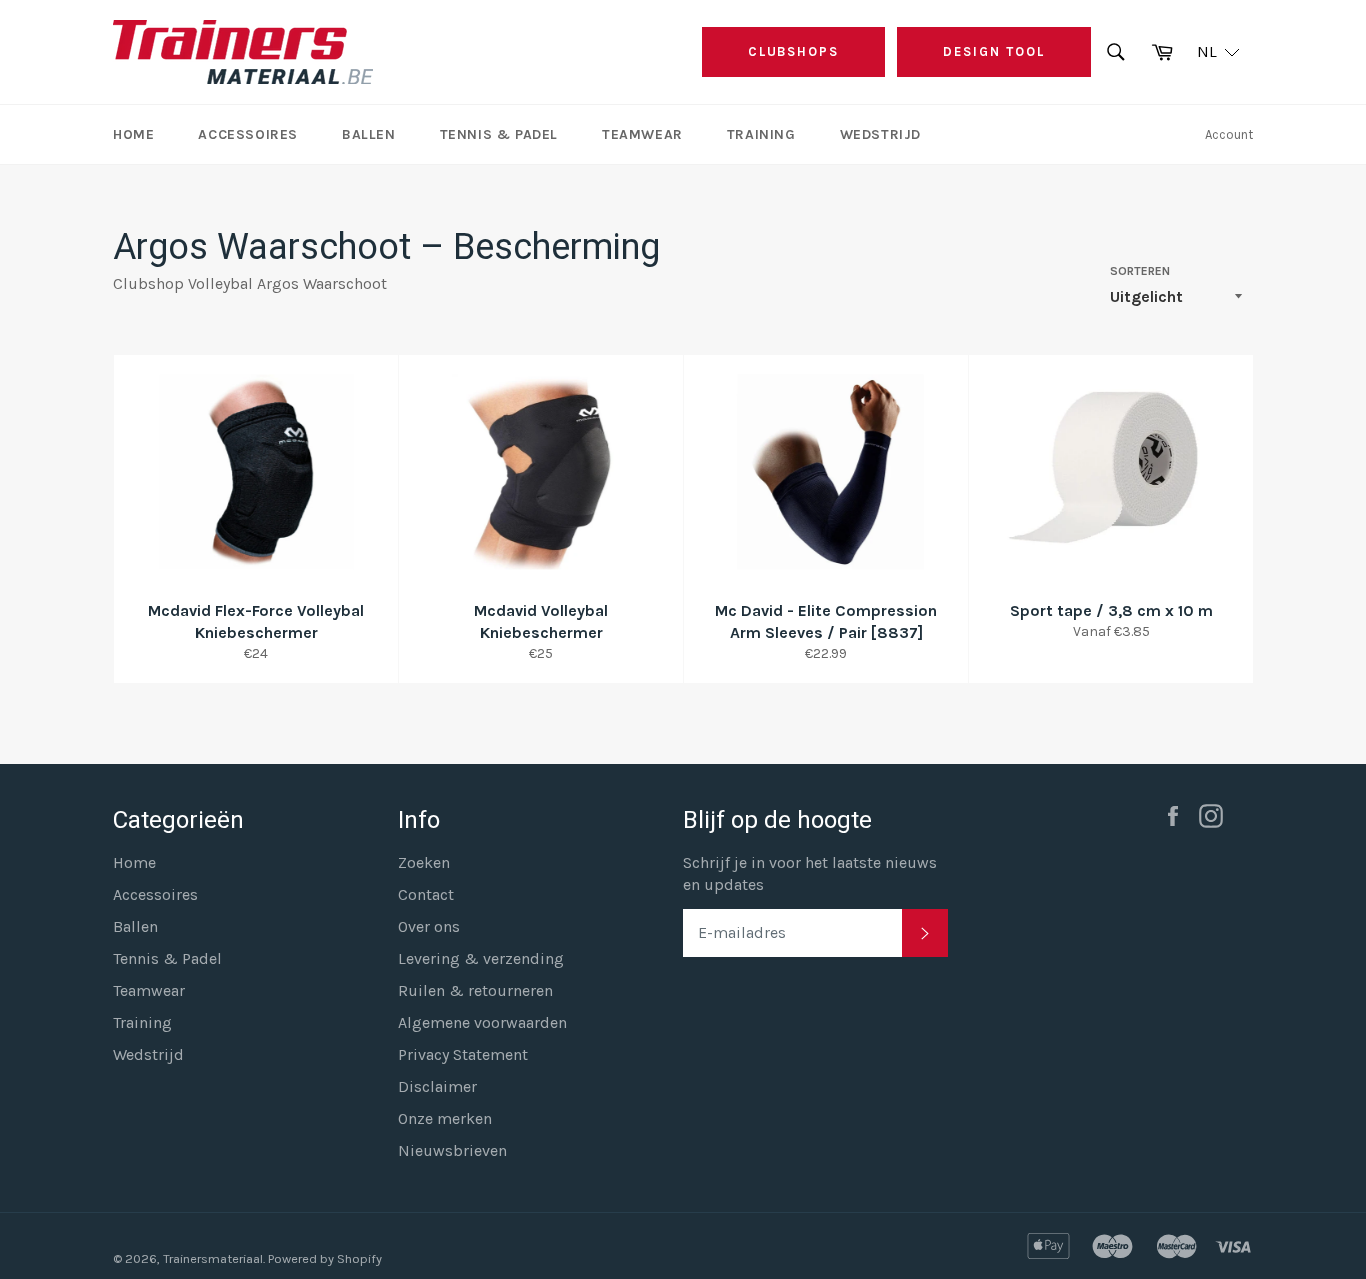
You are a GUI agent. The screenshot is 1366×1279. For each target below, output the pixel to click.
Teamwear (642, 134)
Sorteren (1140, 271)
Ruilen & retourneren (475, 990)
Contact (426, 894)
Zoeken (424, 862)
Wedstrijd (880, 134)
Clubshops (794, 51)
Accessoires (248, 134)
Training (761, 134)
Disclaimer (437, 1086)
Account (1229, 134)
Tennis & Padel (499, 134)
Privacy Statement (463, 1054)
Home (133, 134)
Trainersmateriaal (213, 1258)
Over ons (429, 926)
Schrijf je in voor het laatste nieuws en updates (810, 873)
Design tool (993, 51)
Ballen (369, 134)
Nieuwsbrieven (452, 1150)
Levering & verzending (481, 958)
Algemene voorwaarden (482, 1022)
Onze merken (445, 1118)
